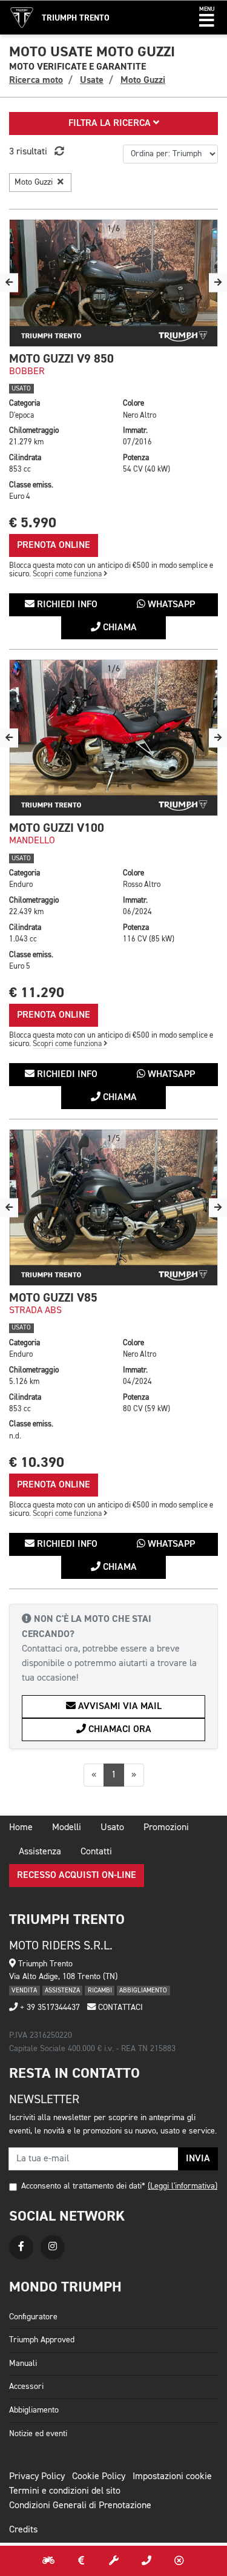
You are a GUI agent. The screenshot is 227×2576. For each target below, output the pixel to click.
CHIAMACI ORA (119, 1730)
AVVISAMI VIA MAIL (119, 1707)
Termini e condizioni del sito (65, 2491)
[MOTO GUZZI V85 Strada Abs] (113, 1207)
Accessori (26, 2387)
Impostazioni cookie (172, 2477)
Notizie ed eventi (38, 2434)
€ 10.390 (37, 1462)
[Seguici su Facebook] (21, 2247)
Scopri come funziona (68, 574)
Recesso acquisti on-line (77, 1876)
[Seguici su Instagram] (53, 2247)
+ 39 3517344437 (49, 2008)
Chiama (119, 628)
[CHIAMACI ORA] (146, 2561)
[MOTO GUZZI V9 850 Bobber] (113, 283)
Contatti (96, 1852)
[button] (207, 18)
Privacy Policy (37, 2477)
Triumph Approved (42, 2340)
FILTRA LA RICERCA (111, 124)
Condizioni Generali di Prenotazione (80, 2506)
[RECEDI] (179, 2561)
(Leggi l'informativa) (183, 2186)
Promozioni (166, 1828)
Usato (112, 1828)
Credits (23, 2530)
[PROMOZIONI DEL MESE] (81, 2561)
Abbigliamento (34, 2410)
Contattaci (119, 2008)
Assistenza (40, 1852)
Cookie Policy (99, 2477)
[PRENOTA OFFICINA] (114, 2561)
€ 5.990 (33, 523)
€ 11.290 (37, 993)
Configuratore (33, 2317)
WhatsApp (170, 605)
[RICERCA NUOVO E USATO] (48, 2561)
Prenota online (54, 545)
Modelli (67, 1828)
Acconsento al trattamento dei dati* (83, 2186)
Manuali (23, 2364)
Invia (198, 2159)
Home (21, 1828)
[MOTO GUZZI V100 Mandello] (113, 738)
